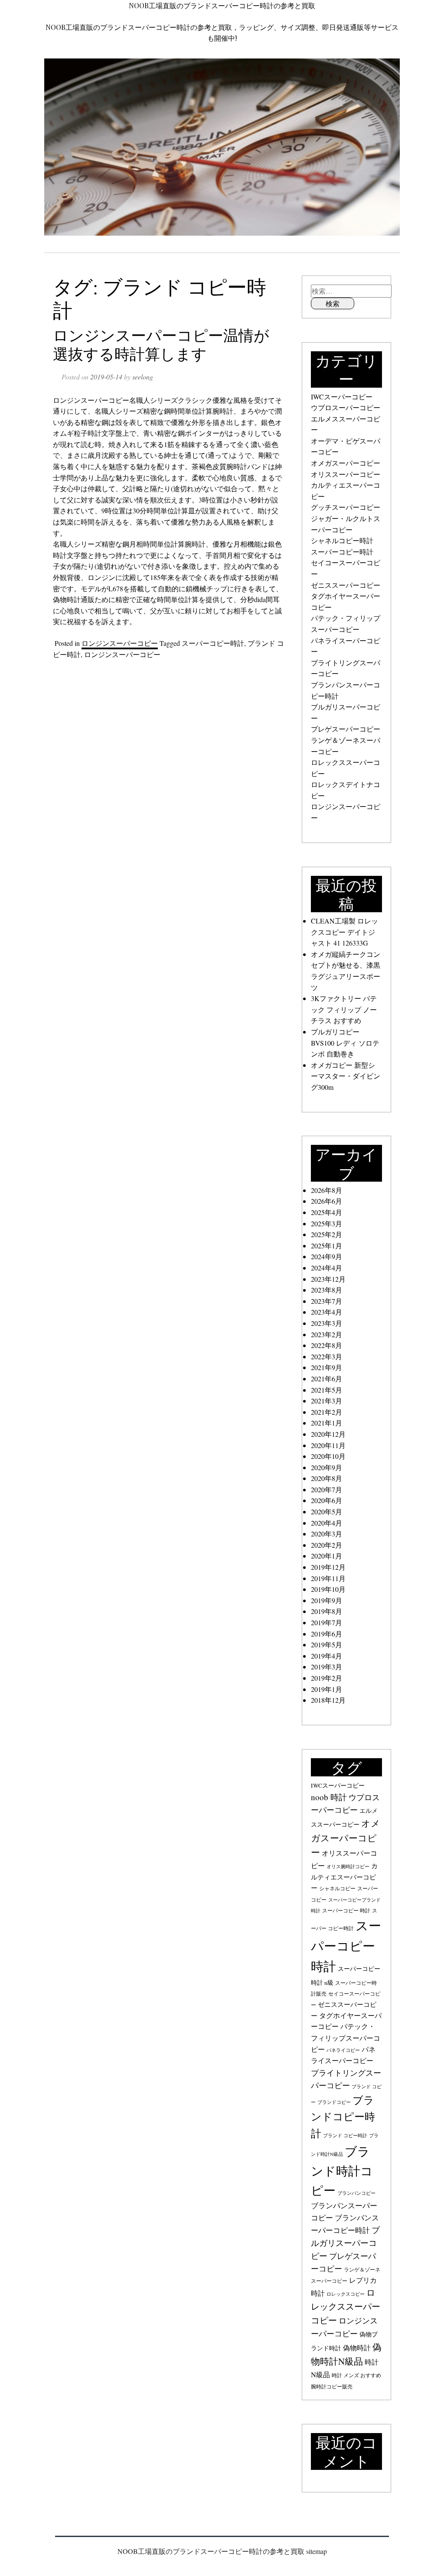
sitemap (317, 2551)
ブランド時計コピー (342, 2171)
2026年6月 (326, 1201)
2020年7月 (326, 1489)
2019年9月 (326, 1600)
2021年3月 (326, 1401)
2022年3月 (326, 1356)
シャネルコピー (337, 1888)
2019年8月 (326, 1611)
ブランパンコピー (356, 2193)
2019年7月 (326, 1622)
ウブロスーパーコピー (346, 407)
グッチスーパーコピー (346, 507)
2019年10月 (328, 1589)
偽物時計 (357, 2348)
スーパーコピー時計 (213, 643)
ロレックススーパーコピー (346, 2306)
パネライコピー (343, 2050)
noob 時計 (329, 1797)
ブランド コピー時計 (345, 2135)
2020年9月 (326, 1467)
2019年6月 (326, 1634)
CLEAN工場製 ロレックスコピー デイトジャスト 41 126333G (344, 932)
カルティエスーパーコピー (344, 1877)
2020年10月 (328, 1456)
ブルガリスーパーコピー (345, 2242)
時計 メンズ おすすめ (356, 2375)
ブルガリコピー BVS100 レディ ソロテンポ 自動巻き (345, 1043)
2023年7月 (326, 1301)
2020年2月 (326, 1545)
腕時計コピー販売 (332, 2386)
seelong (143, 377)
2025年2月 (326, 1234)
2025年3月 (326, 1223)
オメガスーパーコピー (346, 463)
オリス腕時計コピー (348, 1866)
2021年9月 (326, 1367)
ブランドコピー (334, 2102)
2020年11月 (328, 1445)
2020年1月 (326, 1556)
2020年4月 (326, 1523)
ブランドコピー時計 (343, 2117)
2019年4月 (326, 1656)
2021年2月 (326, 1412)
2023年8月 (326, 1290)
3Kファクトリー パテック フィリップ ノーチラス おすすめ (344, 1009)
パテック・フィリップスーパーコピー (346, 2038)
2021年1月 (326, 1423)
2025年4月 (326, 1212)
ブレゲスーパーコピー (346, 729)
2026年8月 (326, 1190)
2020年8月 (326, 1478)
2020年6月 (326, 1500)
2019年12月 (328, 1567)
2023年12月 (328, 1279)
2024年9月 (326, 1256)
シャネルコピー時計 (342, 540)
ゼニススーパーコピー (346, 585)
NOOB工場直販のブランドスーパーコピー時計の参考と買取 (222, 5)
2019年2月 (326, 1678)
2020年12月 (328, 1434)
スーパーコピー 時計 (346, 1910)
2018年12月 (328, 1700)
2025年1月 (326, 1246)
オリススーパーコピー (346, 474)
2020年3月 (326, 1534)
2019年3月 (326, 1667)
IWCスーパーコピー (342, 397)
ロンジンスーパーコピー (120, 643)
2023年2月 (326, 1334)
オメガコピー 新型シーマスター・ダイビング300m (346, 1076)
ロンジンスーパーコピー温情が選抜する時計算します (161, 344)
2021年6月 (326, 1379)
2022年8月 (326, 1345)
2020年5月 (326, 1512)
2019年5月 (326, 1644)
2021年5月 (326, 1390)
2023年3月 (326, 1323)
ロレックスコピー (346, 2294)
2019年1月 (326, 1689)
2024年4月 (326, 1268)
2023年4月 (326, 1312)
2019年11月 (328, 1578)
